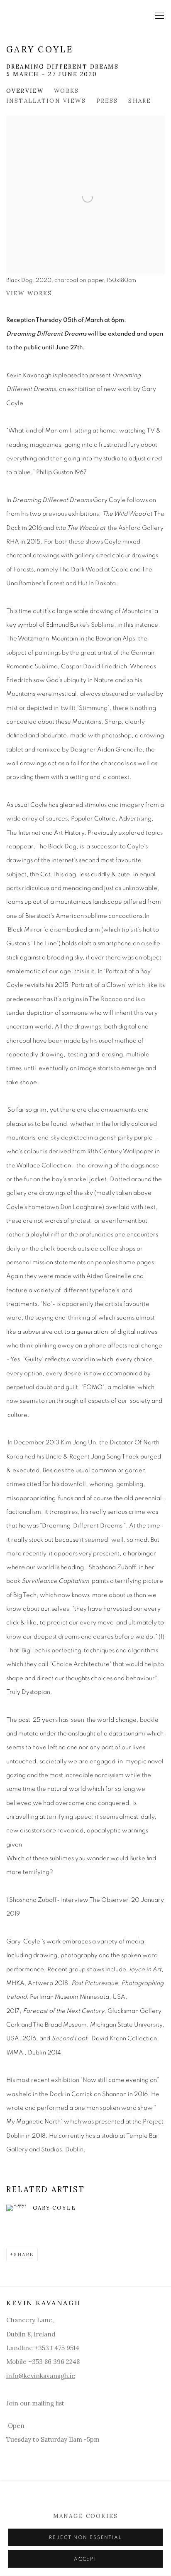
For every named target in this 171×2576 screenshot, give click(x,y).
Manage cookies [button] (85, 2516)
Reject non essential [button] (85, 2538)
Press (107, 101)
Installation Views (46, 101)
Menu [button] (159, 16)
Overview (25, 91)
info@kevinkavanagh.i (39, 2376)
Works (66, 91)
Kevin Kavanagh (56, 16)
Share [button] (140, 101)
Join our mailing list (35, 2403)
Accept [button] (85, 2559)
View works (29, 293)
